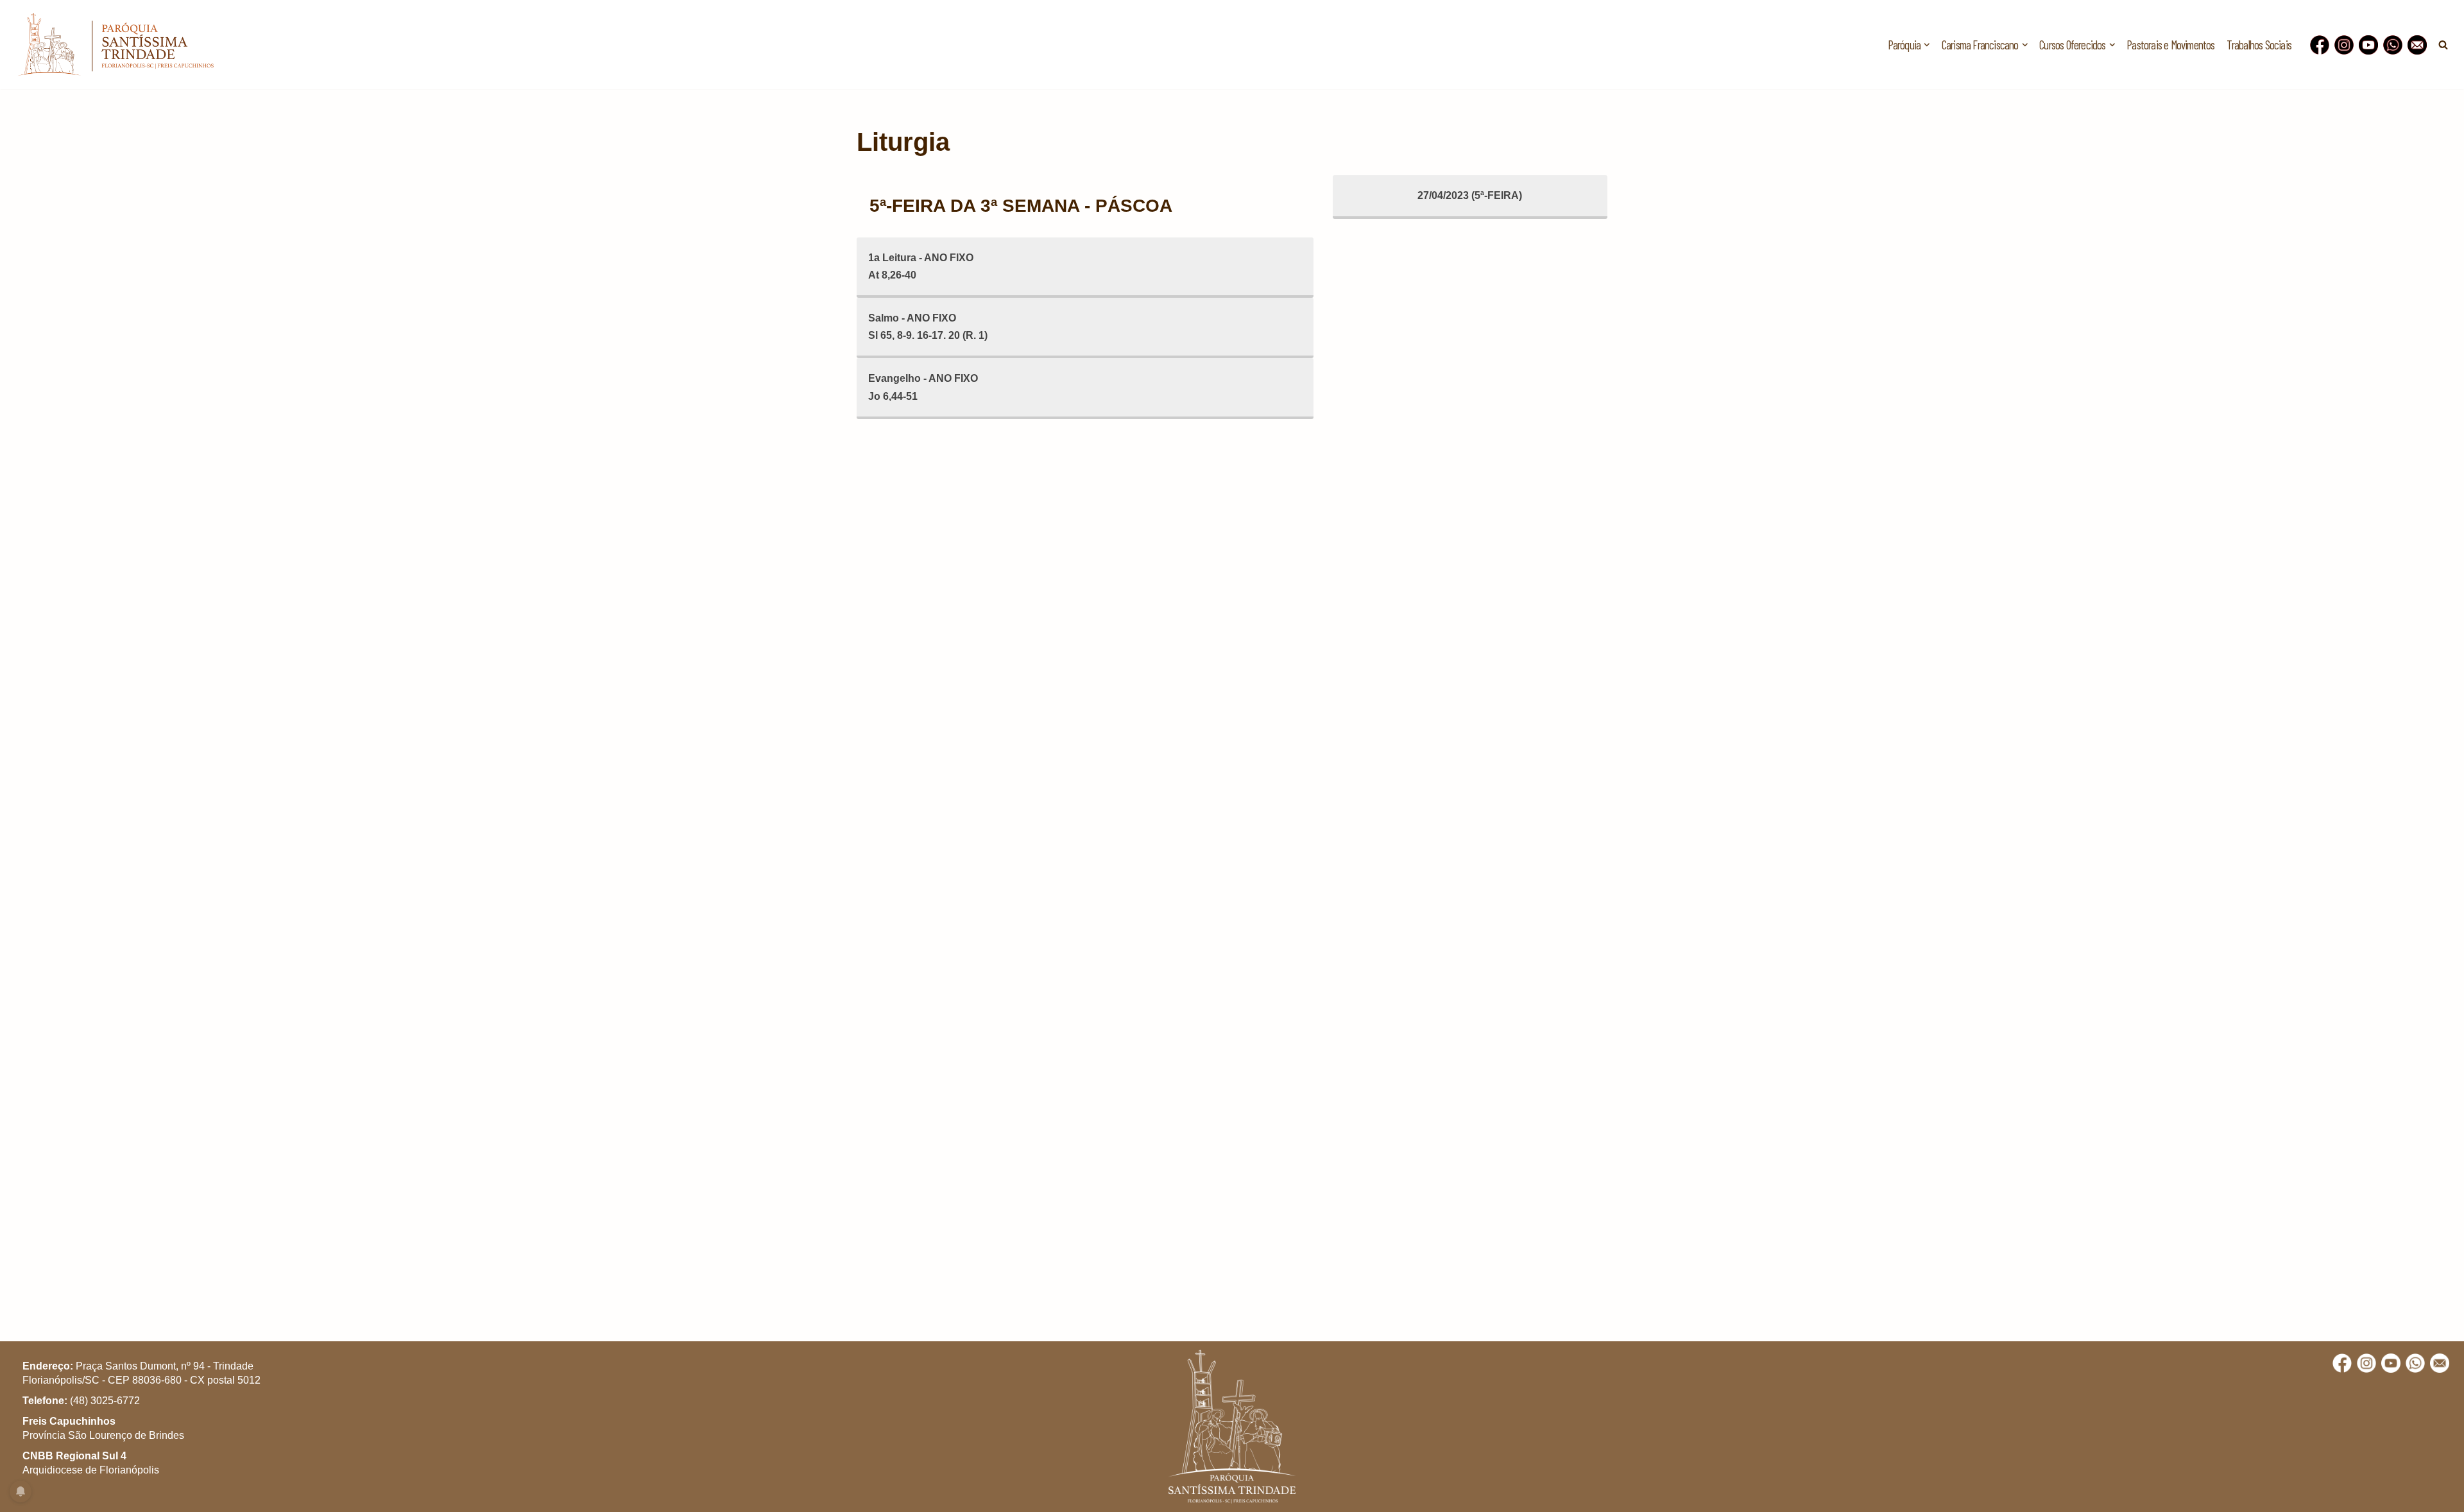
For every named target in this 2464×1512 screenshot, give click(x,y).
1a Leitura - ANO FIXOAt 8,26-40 (921, 266)
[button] (1927, 45)
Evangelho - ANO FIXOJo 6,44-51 (923, 387)
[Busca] (2443, 45)
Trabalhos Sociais (2259, 45)
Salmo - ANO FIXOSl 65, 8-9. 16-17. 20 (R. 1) (928, 327)
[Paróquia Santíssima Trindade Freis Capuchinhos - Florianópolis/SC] (116, 45)
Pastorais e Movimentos (2170, 45)
